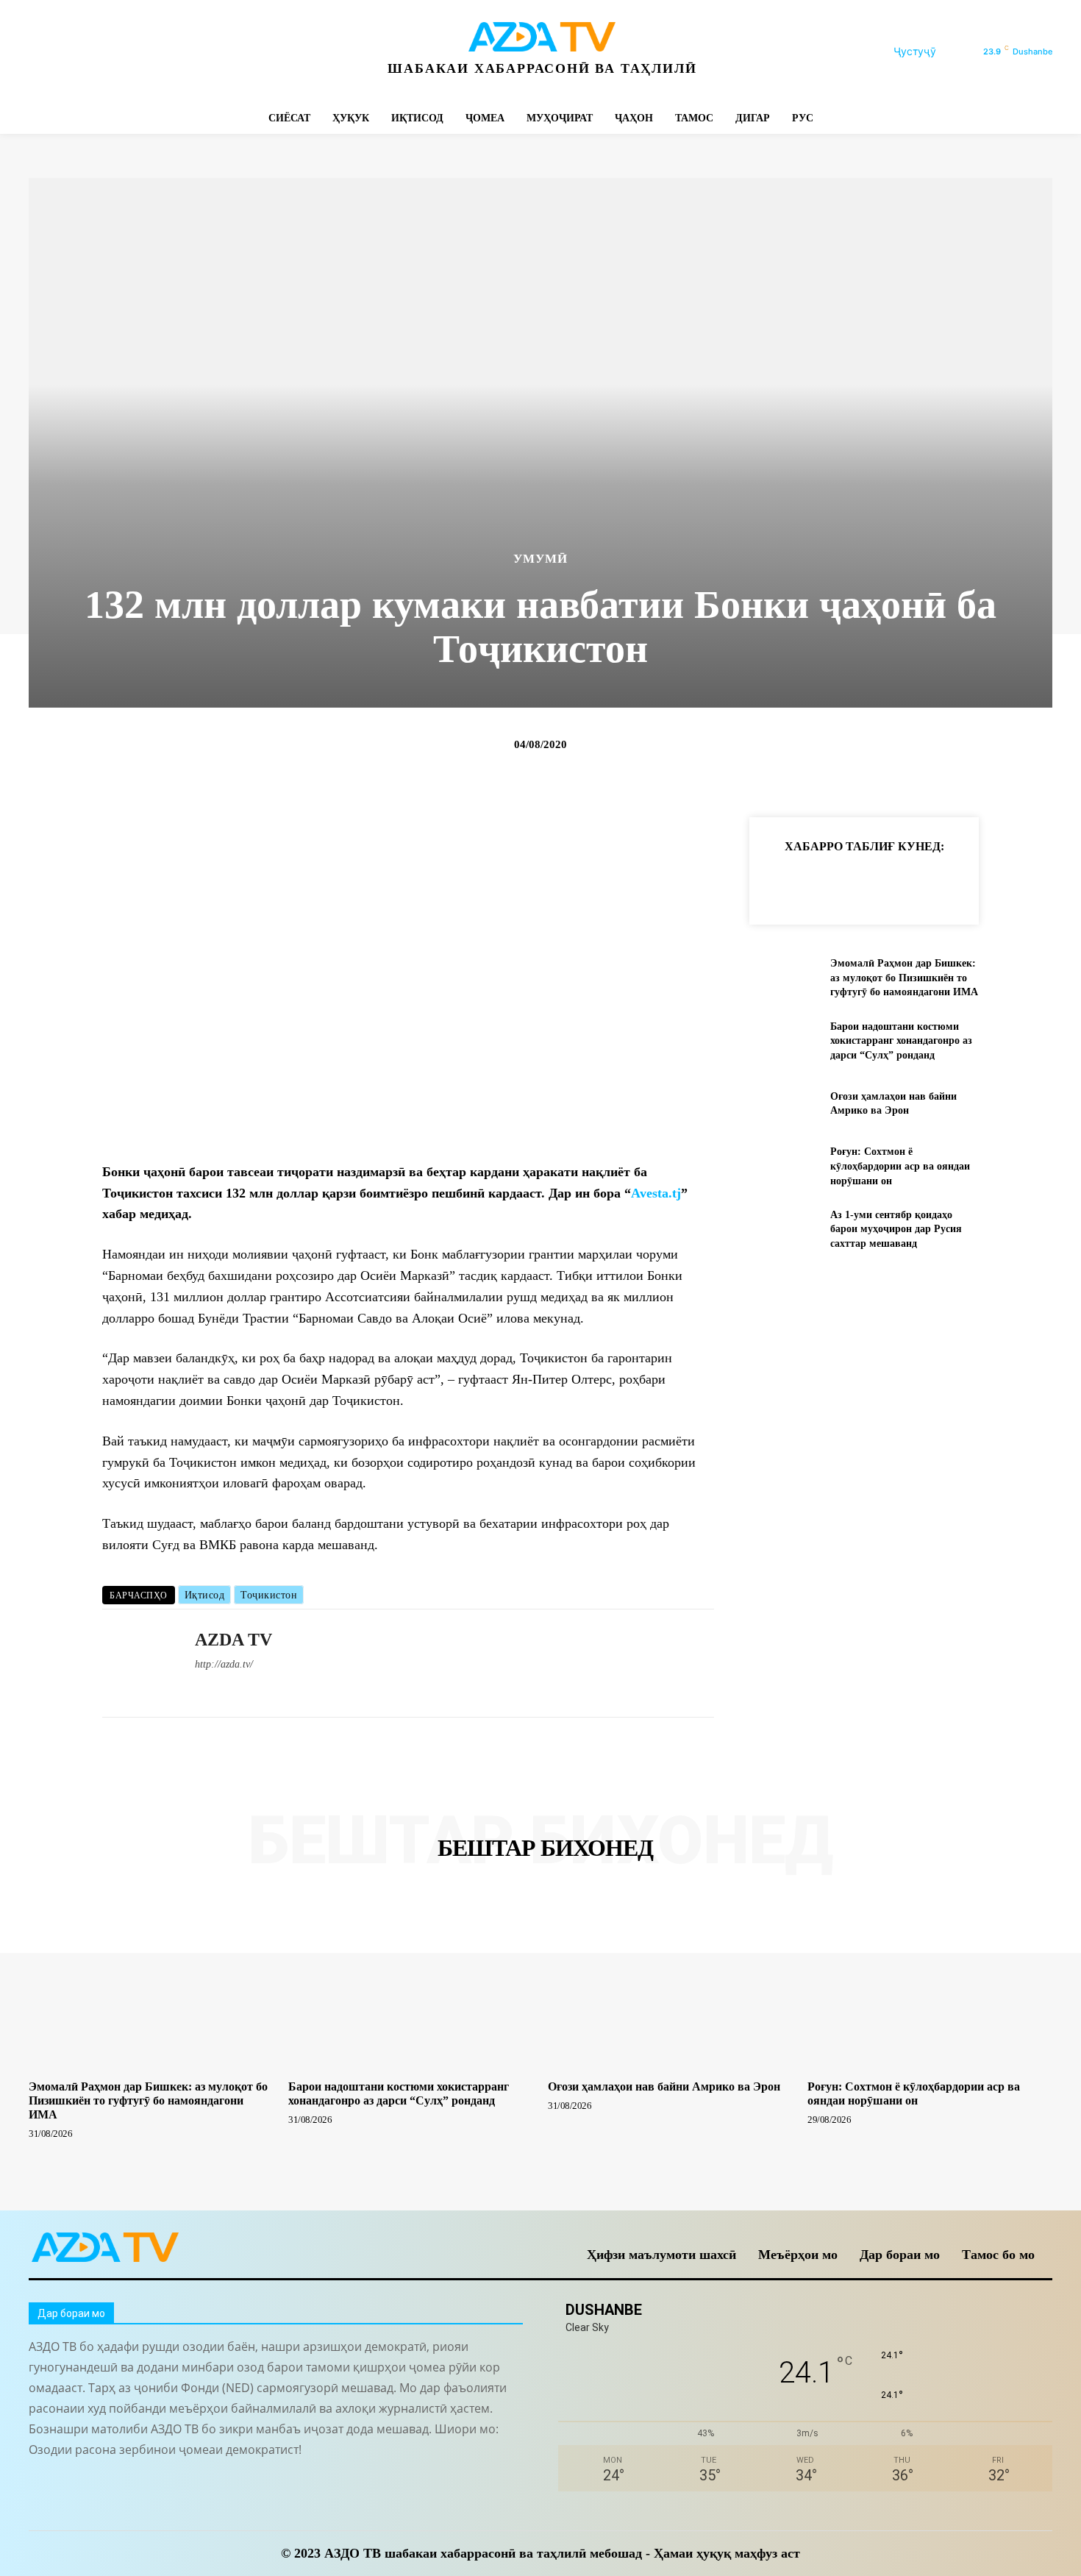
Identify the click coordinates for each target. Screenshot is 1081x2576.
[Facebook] (42, 52)
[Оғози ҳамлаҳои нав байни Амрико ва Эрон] (784, 1104)
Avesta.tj (656, 1193)
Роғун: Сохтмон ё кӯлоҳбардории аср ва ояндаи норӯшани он (900, 1166)
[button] (932, 51)
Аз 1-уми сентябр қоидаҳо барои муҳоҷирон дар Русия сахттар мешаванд (896, 1229)
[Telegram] (108, 52)
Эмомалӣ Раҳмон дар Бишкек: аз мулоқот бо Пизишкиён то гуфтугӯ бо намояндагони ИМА (904, 978)
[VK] (951, 883)
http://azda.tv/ (224, 1664)
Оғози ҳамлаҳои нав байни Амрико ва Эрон (664, 2086)
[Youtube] (240, 52)
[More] (1019, 883)
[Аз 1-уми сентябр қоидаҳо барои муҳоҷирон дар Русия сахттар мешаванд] (784, 1229)
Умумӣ (540, 559)
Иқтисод (205, 1595)
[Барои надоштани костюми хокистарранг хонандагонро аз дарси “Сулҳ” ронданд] (784, 1040)
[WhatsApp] (207, 52)
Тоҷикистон (269, 1595)
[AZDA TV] (138, 1663)
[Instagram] (75, 52)
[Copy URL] (782, 883)
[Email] (985, 883)
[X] (174, 52)
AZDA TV (233, 1640)
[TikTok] (141, 52)
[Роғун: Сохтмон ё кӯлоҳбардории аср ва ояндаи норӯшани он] (784, 1166)
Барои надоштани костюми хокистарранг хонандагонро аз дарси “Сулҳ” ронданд (901, 1041)
